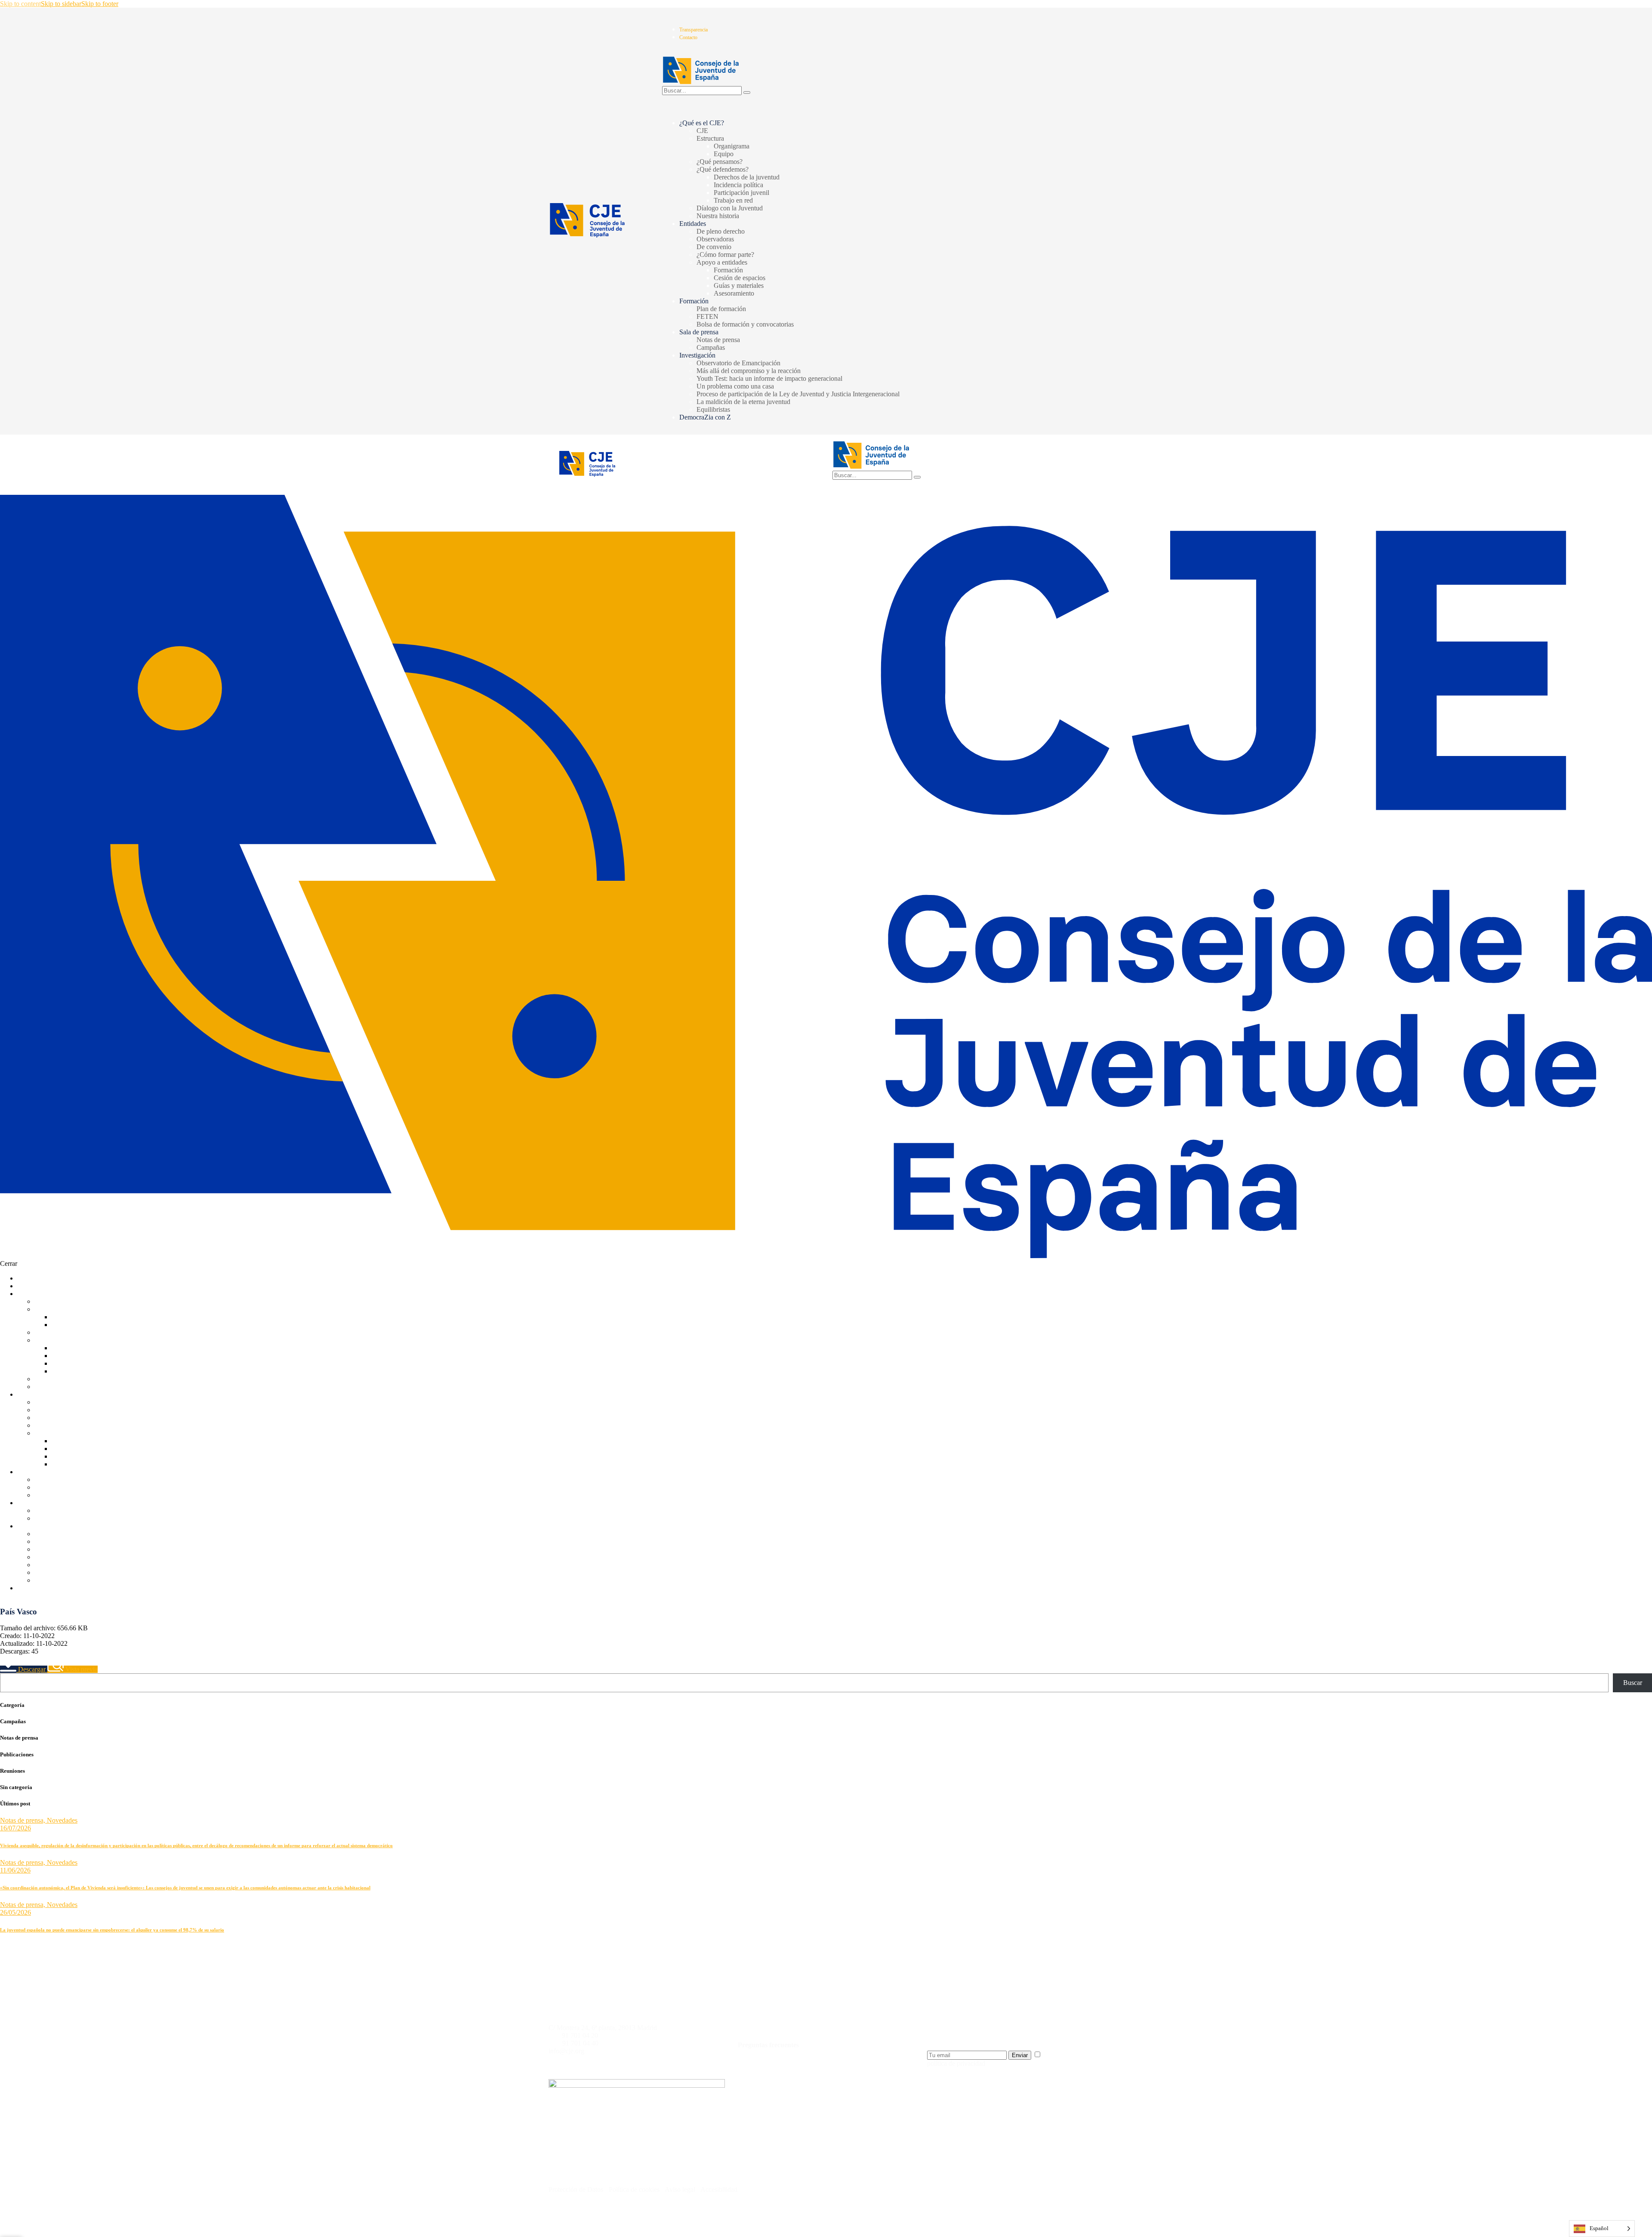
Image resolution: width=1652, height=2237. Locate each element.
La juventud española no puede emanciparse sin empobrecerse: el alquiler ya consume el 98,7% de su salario (112, 1930)
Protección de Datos (576, 2189)
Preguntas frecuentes (768, 2045)
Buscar (1633, 1683)
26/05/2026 (15, 1912)
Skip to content (20, 4)
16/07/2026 (15, 1828)
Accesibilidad (719, 2189)
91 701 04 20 (580, 2035)
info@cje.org (566, 2051)
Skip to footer (100, 4)
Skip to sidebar (61, 4)
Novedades (62, 1820)
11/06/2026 (15, 1870)
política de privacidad (956, 2063)
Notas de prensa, (23, 1820)
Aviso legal (681, 2189)
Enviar (1020, 2055)
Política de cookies (633, 2189)
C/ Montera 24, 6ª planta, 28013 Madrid (603, 2028)
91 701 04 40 (580, 2043)
